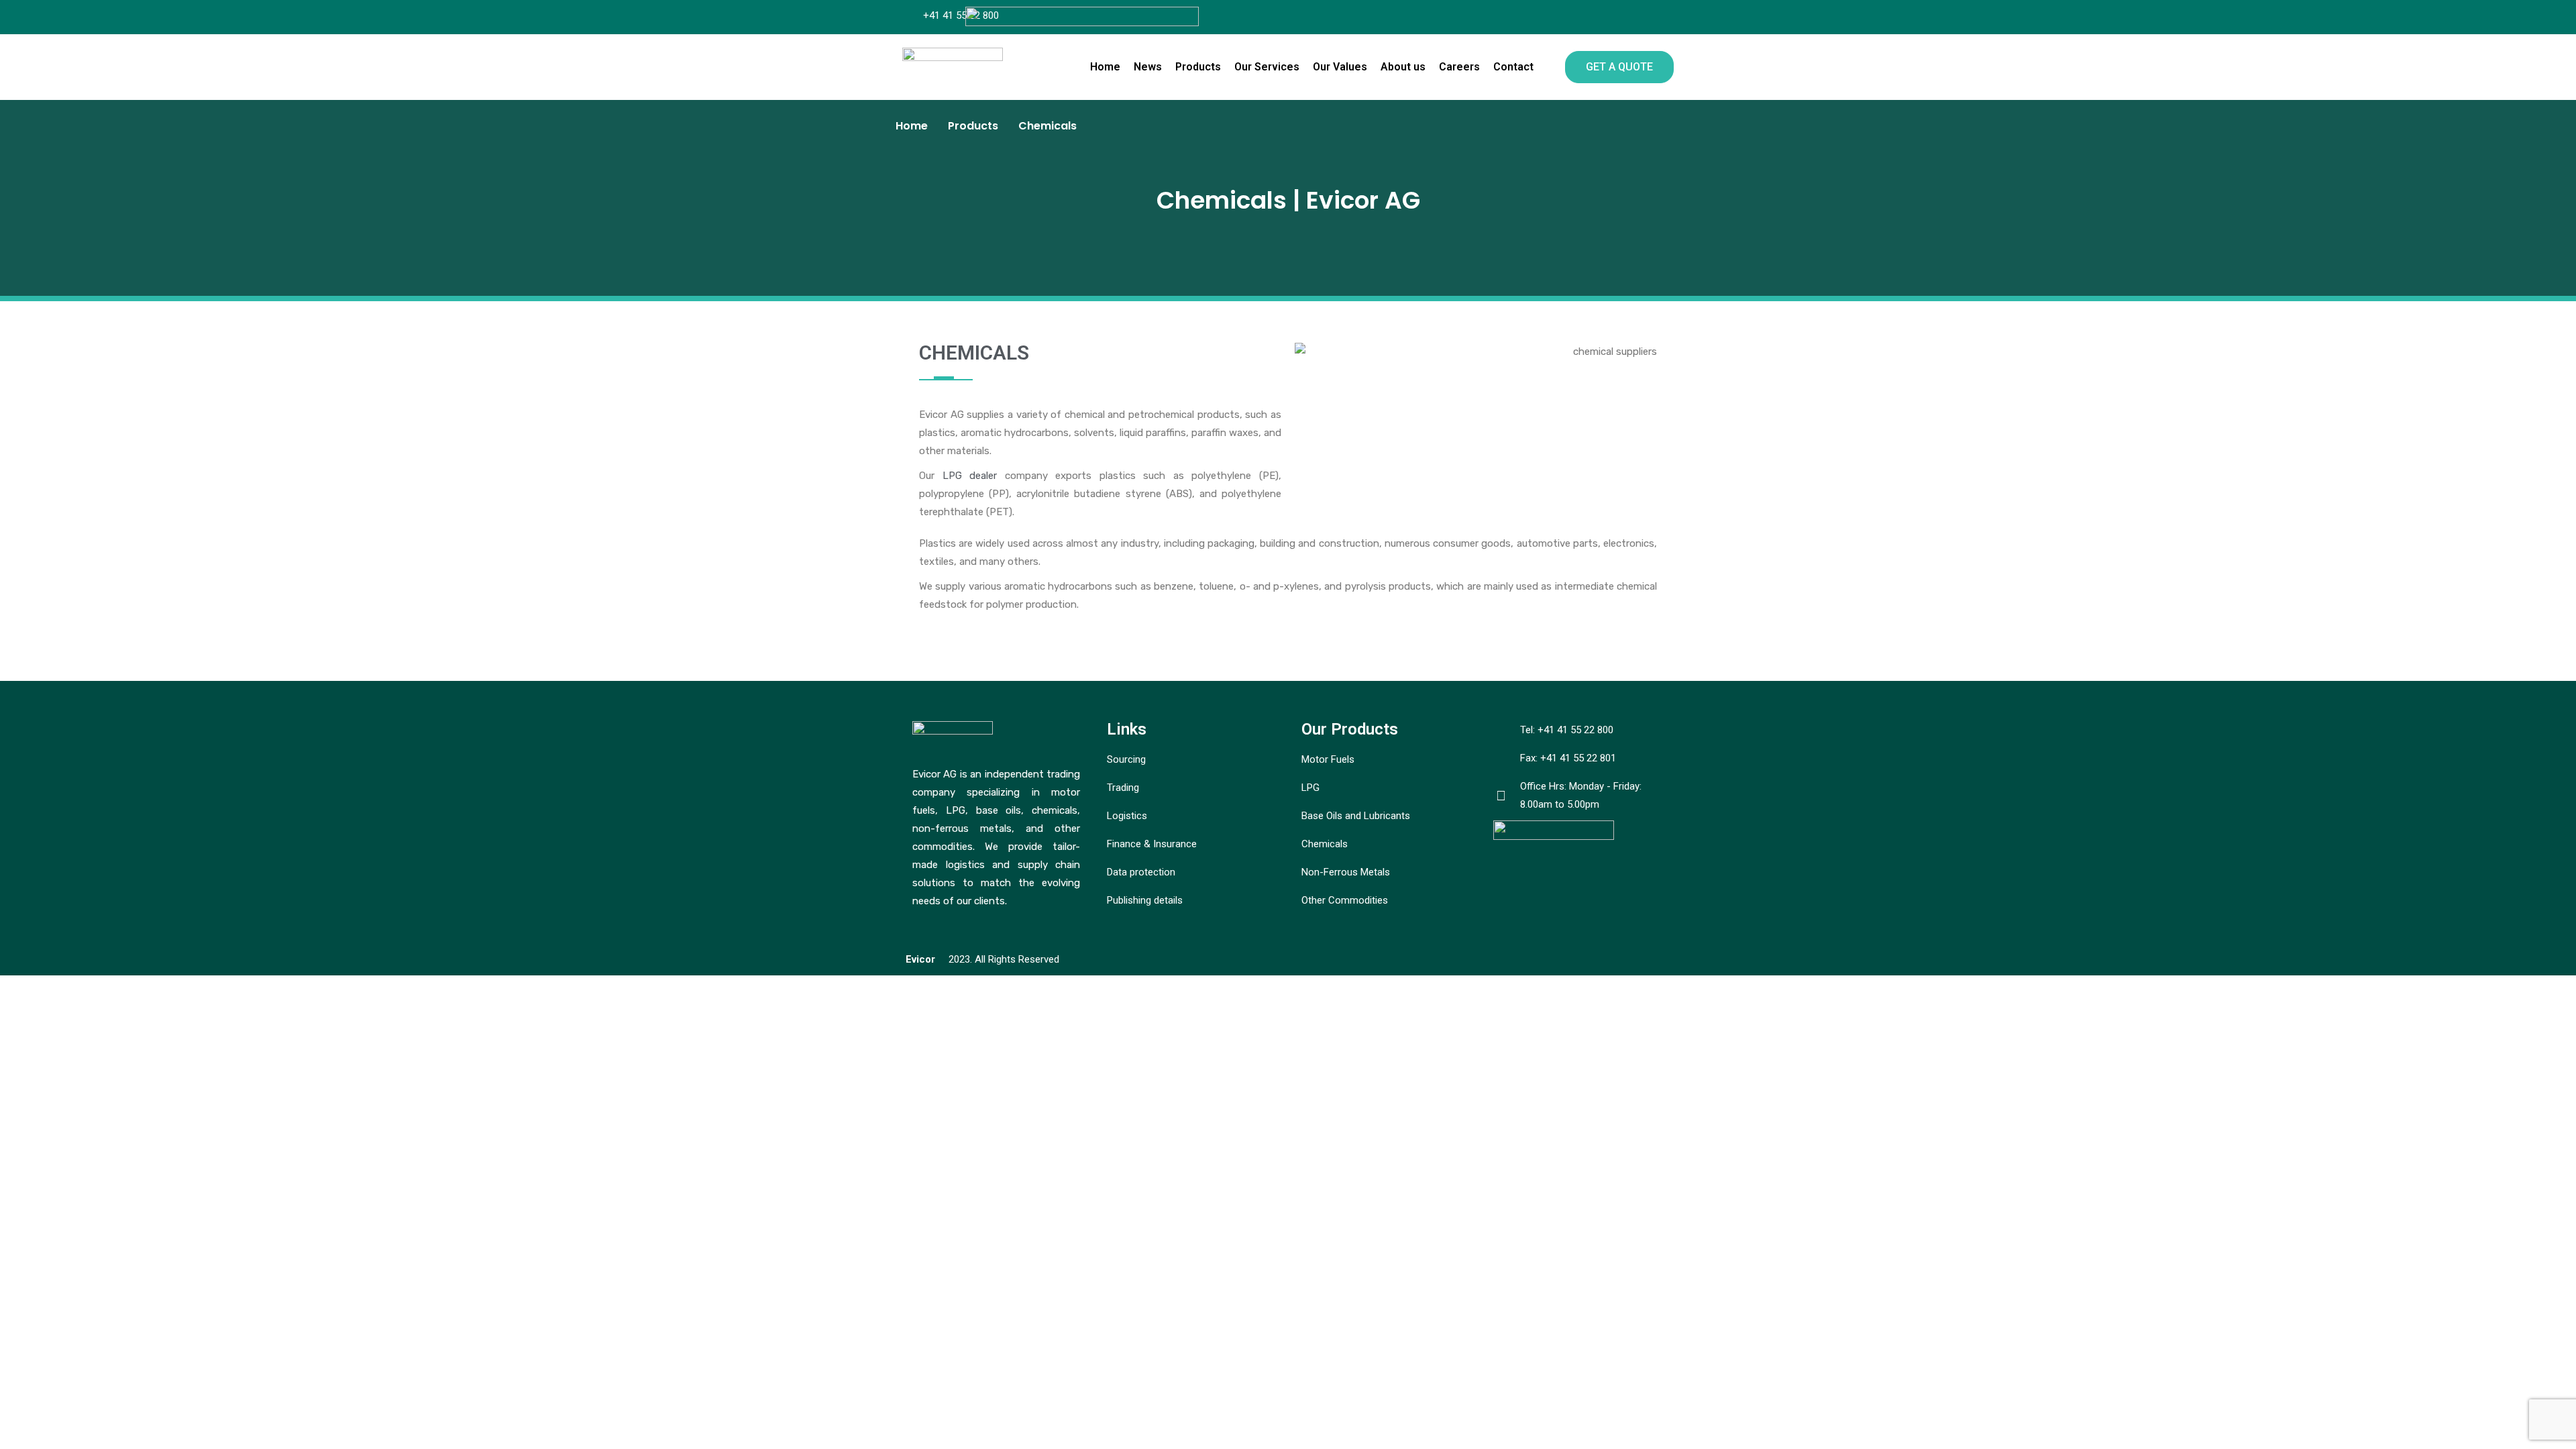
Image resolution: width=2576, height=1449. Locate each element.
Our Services (1267, 67)
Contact (1513, 67)
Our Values (1340, 67)
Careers (1459, 67)
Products (1198, 67)
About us (1403, 67)
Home (1105, 67)
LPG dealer (970, 476)
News (1148, 67)
